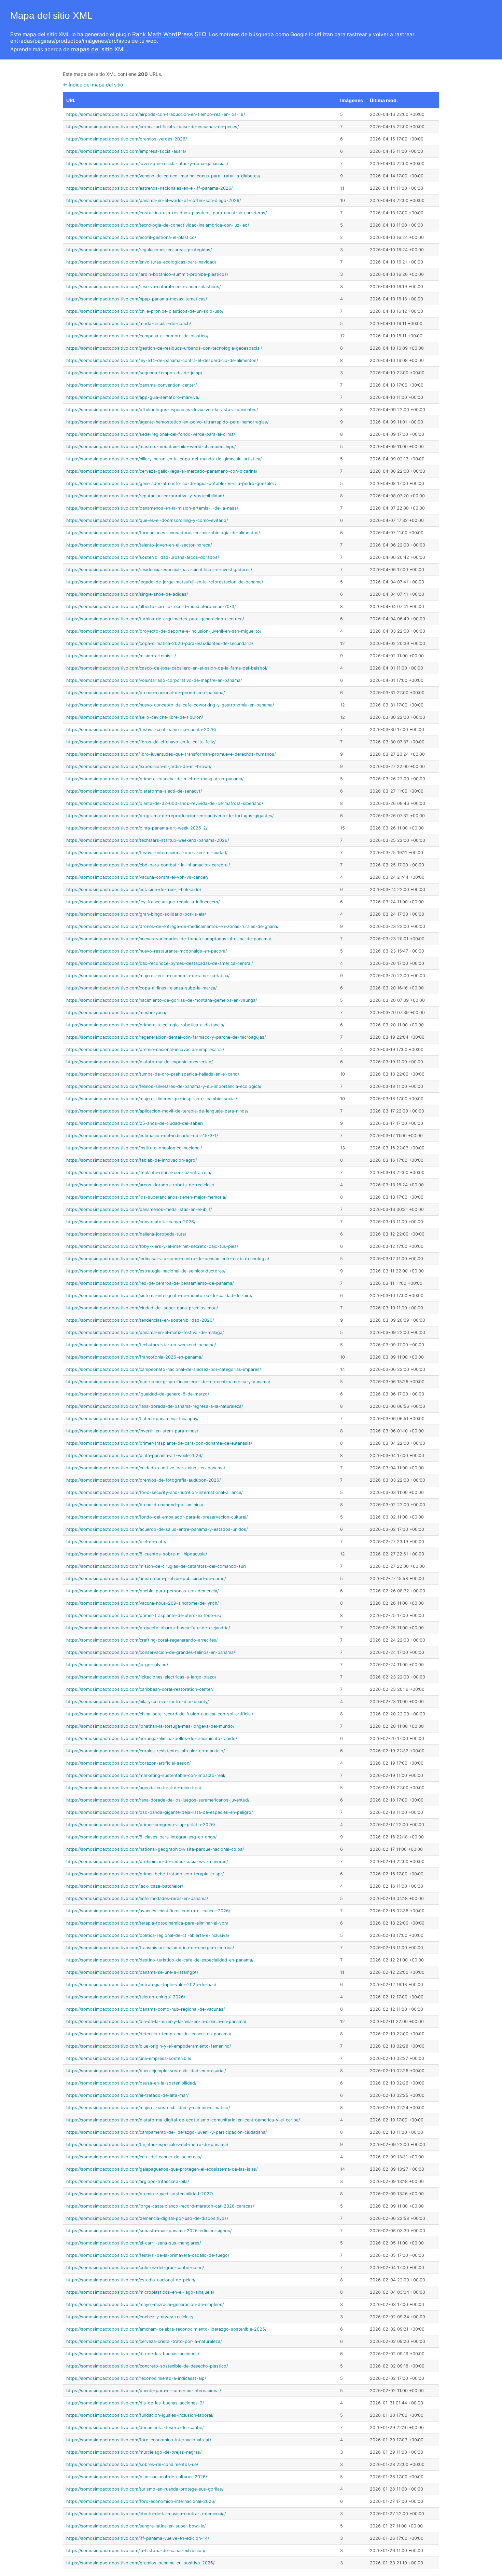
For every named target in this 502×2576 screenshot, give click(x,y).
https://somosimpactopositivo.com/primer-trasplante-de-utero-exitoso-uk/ (144, 1615)
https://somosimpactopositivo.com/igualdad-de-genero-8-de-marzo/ (138, 1394)
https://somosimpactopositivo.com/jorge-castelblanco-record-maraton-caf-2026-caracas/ (160, 2206)
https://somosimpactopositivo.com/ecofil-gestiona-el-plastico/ (131, 237)
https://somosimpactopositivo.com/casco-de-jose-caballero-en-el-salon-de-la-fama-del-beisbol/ (167, 668)
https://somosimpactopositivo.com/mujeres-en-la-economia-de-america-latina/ (148, 976)
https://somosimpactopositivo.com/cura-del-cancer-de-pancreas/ (134, 2157)
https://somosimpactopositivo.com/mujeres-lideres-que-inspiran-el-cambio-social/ (152, 1099)
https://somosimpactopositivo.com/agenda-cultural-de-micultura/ (134, 1788)
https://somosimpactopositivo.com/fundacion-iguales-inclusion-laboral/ (140, 2415)
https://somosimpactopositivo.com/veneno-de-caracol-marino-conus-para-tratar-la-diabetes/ (163, 176)
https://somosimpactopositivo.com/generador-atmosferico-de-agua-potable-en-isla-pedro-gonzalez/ (171, 483)
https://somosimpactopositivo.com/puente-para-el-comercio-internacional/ (144, 2391)
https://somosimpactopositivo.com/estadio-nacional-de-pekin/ (131, 2280)
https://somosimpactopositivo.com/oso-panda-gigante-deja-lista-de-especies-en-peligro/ (159, 1812)
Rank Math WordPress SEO (169, 34)
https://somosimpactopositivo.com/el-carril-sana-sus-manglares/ (134, 2243)
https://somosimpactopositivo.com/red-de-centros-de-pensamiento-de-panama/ (150, 1283)
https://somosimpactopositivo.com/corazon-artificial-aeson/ (128, 1763)
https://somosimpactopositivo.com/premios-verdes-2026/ (127, 139)
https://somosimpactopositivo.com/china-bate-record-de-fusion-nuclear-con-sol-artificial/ (160, 1714)
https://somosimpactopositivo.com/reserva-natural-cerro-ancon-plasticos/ (143, 287)
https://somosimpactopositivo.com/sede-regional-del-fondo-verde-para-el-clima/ (151, 434)
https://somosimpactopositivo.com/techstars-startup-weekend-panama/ (141, 1345)
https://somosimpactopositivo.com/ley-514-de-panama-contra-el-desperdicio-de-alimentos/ (162, 360)
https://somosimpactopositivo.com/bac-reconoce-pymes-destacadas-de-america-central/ (159, 963)
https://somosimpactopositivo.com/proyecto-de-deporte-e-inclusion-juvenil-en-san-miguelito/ (164, 631)
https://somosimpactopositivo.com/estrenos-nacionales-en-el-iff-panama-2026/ (149, 188)
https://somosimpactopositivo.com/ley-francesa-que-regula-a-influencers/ (143, 902)
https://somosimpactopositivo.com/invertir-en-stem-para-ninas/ (132, 1431)
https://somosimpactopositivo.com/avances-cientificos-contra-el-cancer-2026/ (148, 1911)
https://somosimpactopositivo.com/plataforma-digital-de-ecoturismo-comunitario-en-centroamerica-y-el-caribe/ (183, 2120)
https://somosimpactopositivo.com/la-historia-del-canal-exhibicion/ (136, 2551)
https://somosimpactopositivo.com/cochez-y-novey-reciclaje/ (130, 2317)
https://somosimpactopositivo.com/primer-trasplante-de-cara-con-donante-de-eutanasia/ (159, 1443)
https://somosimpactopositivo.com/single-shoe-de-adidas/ (127, 594)
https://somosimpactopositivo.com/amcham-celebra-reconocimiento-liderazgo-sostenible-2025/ (166, 2329)
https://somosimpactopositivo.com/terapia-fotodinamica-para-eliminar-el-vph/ (147, 1923)
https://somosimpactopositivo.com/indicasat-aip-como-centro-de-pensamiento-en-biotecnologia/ (168, 1259)
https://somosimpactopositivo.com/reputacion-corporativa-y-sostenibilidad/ (145, 496)
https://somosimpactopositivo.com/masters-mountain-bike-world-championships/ (151, 447)
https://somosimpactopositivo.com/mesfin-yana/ (116, 1013)
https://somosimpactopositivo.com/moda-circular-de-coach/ (129, 323)
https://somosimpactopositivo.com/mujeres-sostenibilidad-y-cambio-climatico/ (148, 2108)
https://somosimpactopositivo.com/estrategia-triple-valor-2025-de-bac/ (141, 1985)
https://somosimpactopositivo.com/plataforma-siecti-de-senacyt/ (134, 791)
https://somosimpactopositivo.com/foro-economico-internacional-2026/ (141, 2501)
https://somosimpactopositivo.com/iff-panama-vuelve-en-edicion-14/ (138, 2538)
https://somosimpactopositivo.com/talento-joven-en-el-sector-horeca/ (139, 545)
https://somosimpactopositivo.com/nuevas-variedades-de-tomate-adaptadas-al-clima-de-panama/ (169, 939)
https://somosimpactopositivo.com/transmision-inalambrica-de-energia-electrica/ (150, 1948)
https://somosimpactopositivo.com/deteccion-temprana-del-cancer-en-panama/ (149, 2034)
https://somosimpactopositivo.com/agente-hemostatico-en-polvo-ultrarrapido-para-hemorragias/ (167, 422)
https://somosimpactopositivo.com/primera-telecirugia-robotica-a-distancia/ (145, 1025)
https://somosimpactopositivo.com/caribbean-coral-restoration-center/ (140, 1689)
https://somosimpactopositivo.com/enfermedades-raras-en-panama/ (137, 1898)
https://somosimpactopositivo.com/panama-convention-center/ (131, 385)
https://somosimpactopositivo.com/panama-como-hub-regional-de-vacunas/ (145, 2009)
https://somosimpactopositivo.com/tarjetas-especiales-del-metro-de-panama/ (147, 2145)
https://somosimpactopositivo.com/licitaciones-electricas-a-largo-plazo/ (141, 1677)
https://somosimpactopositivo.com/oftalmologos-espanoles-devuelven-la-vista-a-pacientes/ (162, 410)
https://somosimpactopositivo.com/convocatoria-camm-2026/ (131, 1222)
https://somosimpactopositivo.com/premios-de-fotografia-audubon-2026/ (143, 1480)
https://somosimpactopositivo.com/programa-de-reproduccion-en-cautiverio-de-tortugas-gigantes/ (170, 816)
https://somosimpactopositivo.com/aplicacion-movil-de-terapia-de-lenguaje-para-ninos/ (157, 1111)
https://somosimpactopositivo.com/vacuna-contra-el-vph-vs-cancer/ (137, 877)
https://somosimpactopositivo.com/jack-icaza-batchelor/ (125, 1886)
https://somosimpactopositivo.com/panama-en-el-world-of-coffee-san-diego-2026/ (154, 200)
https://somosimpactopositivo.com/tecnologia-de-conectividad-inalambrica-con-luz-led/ (158, 225)
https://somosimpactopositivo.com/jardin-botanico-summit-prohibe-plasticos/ (147, 274)
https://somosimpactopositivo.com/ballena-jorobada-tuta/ (126, 1234)
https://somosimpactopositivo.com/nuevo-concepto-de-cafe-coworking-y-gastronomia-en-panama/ (170, 705)
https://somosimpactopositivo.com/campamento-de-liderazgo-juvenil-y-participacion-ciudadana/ (166, 2132)
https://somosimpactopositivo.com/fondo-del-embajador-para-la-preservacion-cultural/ (157, 1517)
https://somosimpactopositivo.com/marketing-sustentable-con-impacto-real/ (146, 1775)
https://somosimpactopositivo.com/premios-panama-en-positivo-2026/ (140, 2563)
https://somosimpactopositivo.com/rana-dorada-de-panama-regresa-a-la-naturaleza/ (155, 1406)
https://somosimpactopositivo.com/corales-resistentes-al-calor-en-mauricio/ (145, 1751)
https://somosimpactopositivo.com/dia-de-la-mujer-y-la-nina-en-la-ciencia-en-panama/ (156, 2021)
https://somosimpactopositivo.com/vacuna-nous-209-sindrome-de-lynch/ (142, 1603)
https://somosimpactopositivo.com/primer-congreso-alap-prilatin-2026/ (141, 1825)
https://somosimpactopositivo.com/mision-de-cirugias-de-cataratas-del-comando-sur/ (156, 1566)
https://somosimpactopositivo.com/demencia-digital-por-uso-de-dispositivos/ (147, 2218)
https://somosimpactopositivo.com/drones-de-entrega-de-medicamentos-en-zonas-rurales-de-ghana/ (172, 926)
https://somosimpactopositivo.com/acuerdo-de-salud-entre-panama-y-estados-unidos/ (157, 1529)
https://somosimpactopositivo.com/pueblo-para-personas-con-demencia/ (142, 1591)
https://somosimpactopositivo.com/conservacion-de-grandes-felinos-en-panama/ (151, 1652)
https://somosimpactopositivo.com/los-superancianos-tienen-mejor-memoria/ (146, 1197)
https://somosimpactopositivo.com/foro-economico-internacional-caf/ (139, 2440)
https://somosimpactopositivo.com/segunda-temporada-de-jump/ (134, 373)
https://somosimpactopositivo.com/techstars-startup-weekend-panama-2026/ (148, 840)
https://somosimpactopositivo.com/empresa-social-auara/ (126, 151)
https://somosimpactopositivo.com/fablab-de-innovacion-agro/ (131, 1160)
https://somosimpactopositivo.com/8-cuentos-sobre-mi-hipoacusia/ (137, 1554)
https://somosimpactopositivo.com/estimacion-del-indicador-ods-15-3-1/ (142, 1136)
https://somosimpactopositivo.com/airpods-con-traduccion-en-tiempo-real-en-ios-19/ (156, 114)
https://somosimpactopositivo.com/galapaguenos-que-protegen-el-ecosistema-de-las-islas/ (162, 2169)
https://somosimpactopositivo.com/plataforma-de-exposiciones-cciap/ (140, 1062)
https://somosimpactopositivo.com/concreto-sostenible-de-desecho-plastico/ (147, 2366)
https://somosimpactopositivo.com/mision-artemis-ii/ (121, 656)
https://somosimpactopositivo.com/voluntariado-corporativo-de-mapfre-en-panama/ (154, 680)
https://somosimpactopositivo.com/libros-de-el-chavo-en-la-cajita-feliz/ (141, 742)
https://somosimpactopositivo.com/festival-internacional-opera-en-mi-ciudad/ (147, 853)
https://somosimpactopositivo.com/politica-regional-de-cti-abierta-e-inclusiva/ (148, 1935)
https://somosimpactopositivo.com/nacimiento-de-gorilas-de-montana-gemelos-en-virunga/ (162, 1000)
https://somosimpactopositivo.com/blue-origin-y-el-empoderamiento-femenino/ (149, 2046)
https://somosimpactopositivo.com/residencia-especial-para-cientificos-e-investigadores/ (159, 570)
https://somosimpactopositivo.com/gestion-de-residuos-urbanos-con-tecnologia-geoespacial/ (164, 348)
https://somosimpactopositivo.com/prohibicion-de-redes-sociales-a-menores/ (147, 1862)
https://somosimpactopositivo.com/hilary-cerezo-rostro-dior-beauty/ (137, 1702)
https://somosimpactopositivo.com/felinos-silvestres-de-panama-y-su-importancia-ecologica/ (164, 1086)
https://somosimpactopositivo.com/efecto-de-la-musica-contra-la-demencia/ (146, 2514)
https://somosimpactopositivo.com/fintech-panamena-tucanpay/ (132, 1419)
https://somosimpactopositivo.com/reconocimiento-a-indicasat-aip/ (136, 2378)
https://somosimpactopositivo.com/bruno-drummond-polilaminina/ (135, 1505)
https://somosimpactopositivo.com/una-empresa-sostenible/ (129, 2058)
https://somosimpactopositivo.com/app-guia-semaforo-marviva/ (133, 397)
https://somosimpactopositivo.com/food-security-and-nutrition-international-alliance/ (154, 1492)
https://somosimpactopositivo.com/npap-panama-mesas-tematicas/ (137, 299)
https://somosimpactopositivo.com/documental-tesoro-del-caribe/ (135, 2427)
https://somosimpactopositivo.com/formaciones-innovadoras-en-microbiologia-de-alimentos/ (163, 533)
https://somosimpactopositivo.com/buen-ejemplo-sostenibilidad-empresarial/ (146, 2071)
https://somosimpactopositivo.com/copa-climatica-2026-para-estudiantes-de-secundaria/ (160, 643)
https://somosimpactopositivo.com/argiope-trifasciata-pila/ (128, 2181)
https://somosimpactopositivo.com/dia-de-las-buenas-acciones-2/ (135, 2403)
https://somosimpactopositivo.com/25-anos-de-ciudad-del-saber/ (135, 1123)
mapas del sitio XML (99, 49)
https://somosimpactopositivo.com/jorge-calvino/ (117, 1665)
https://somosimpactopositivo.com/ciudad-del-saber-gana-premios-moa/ (142, 1308)
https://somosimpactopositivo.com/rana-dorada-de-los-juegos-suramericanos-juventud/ (158, 1800)
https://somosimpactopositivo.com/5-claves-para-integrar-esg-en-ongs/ (141, 1837)
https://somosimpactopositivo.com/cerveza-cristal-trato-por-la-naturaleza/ (144, 2341)
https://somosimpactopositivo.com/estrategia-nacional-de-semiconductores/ (146, 1271)
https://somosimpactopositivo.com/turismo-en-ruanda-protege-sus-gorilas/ (145, 2489)
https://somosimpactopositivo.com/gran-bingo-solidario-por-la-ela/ (136, 914)
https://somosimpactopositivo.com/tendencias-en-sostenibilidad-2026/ (140, 1320)
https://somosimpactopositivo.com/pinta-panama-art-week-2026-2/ (137, 828)
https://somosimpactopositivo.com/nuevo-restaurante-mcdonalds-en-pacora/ (147, 951)
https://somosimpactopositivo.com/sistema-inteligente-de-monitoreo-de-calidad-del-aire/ (159, 1296)
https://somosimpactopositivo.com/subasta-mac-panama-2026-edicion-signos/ (149, 2231)
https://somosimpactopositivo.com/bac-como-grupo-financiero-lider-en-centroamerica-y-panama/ (168, 1382)
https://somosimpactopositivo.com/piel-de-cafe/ (116, 1542)
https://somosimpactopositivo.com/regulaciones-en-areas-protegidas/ (139, 250)
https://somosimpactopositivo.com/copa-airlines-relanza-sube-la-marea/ (141, 988)
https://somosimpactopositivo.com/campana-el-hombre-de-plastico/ (137, 336)
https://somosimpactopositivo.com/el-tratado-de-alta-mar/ (127, 2095)
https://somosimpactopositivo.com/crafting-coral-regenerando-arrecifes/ (142, 1640)
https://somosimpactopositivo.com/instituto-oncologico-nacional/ (134, 1148)
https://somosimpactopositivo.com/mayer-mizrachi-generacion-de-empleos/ (145, 2304)
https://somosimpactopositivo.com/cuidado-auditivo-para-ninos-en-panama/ (146, 1468)
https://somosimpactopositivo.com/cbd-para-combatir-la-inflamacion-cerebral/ (148, 865)
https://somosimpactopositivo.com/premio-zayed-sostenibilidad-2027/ (140, 2194)
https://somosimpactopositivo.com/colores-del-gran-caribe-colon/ (135, 2268)
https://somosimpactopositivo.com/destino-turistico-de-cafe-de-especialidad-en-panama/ (160, 1960)
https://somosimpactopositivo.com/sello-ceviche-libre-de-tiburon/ (135, 717)
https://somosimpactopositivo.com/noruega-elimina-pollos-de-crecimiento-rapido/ (152, 1738)
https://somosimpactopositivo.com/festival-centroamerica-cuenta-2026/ (141, 730)
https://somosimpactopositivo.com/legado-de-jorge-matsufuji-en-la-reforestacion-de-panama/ (165, 582)
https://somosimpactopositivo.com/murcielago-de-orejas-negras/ (134, 2452)
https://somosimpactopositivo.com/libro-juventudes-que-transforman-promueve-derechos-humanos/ (171, 754)
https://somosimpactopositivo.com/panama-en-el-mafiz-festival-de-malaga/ (145, 1332)
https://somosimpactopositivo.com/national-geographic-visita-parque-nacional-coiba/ (155, 1849)
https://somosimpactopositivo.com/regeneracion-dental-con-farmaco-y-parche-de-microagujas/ (166, 1037)
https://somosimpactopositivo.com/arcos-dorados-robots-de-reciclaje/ (140, 1185)
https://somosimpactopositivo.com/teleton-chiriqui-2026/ (126, 1997)
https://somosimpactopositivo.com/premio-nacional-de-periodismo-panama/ (145, 693)
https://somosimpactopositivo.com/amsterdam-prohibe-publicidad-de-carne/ (146, 1579)
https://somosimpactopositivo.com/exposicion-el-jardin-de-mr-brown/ (139, 766)
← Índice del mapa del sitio (93, 85)
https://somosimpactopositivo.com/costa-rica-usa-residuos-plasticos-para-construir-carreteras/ (166, 213)
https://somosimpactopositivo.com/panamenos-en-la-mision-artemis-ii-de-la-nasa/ (152, 508)
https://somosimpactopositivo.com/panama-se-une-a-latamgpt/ (132, 1972)
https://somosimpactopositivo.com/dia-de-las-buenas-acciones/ (133, 2354)
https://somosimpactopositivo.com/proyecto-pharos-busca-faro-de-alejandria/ (148, 1628)
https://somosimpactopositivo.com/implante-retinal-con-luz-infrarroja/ (139, 1172)
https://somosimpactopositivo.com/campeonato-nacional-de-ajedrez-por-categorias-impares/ (164, 1369)
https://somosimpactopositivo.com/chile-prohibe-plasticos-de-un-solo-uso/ (145, 311)
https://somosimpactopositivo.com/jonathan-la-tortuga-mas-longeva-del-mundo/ (150, 1726)
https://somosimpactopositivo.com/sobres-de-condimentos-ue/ (132, 2464)
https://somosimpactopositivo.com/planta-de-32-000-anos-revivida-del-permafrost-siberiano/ (165, 803)
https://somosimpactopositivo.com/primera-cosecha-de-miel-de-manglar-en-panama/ (155, 779)
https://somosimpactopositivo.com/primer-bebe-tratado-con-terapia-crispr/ (145, 1874)
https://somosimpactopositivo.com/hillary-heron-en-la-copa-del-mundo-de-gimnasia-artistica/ (164, 459)
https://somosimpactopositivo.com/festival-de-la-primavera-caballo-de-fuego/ (148, 2255)
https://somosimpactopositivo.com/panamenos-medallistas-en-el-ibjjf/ (139, 1209)
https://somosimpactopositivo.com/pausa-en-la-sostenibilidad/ (131, 2083)
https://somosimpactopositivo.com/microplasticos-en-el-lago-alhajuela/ (140, 2292)
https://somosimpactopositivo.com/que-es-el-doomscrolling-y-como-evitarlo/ (147, 520)
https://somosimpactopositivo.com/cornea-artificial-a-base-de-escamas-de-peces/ (152, 127)
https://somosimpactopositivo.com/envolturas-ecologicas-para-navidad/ (141, 262)
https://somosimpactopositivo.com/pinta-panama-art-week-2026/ (134, 1455)
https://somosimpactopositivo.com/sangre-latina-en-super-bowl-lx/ (136, 2526)
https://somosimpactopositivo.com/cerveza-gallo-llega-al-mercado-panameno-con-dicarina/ (162, 471)
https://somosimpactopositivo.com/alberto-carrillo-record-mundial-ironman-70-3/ (151, 606)
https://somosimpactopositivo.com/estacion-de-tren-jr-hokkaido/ (134, 889)
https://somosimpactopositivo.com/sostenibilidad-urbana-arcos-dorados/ (143, 557)
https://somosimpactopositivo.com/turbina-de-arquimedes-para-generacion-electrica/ (155, 619)
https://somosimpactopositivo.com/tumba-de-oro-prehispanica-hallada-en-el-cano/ (153, 1074)
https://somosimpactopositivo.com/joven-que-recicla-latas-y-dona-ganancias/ (147, 164)
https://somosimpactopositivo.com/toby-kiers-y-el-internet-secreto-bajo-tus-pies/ (152, 1246)
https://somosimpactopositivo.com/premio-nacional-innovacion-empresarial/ (145, 1049)
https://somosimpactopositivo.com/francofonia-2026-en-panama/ (134, 1357)
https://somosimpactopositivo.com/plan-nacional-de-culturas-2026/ (137, 2477)
